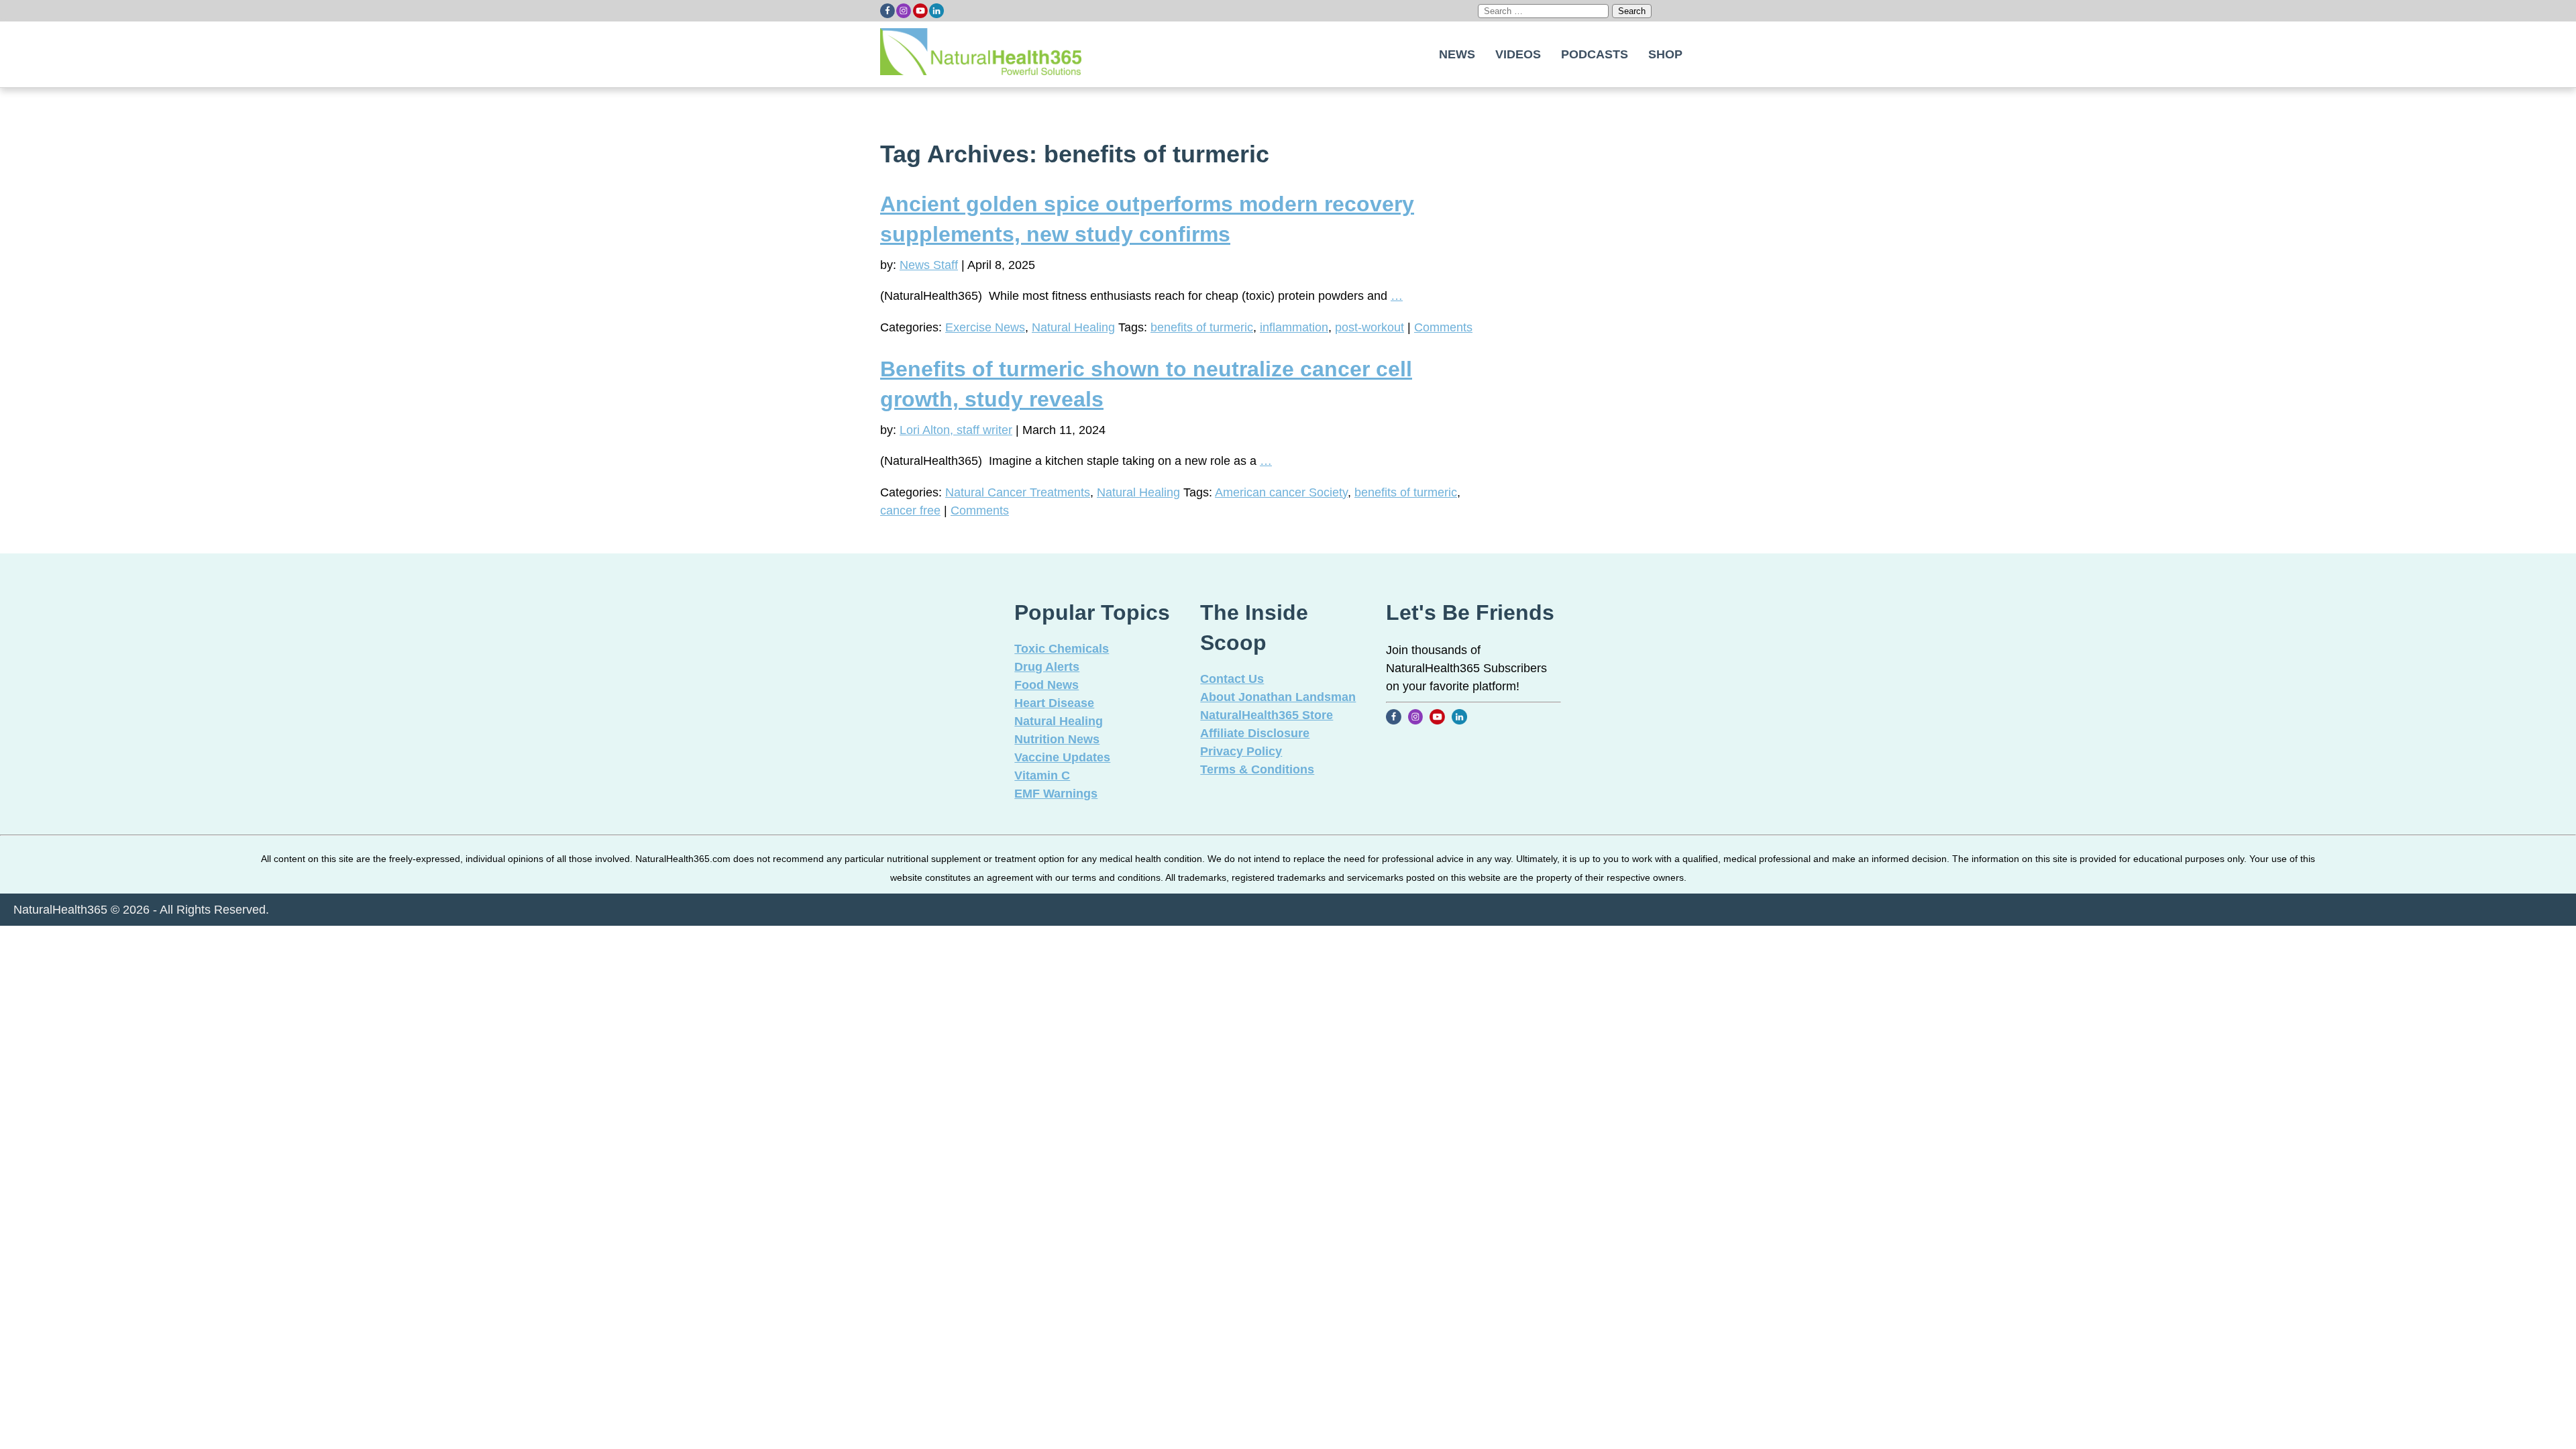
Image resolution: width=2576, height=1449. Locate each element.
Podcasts (1595, 54)
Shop (1665, 54)
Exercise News (985, 327)
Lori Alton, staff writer (956, 430)
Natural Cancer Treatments (1018, 492)
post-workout (1370, 327)
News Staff (929, 265)
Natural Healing (1073, 327)
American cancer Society (1281, 492)
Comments (1443, 327)
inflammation (1294, 327)
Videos (1518, 54)
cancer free (910, 511)
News (1457, 54)
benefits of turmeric (1202, 327)
